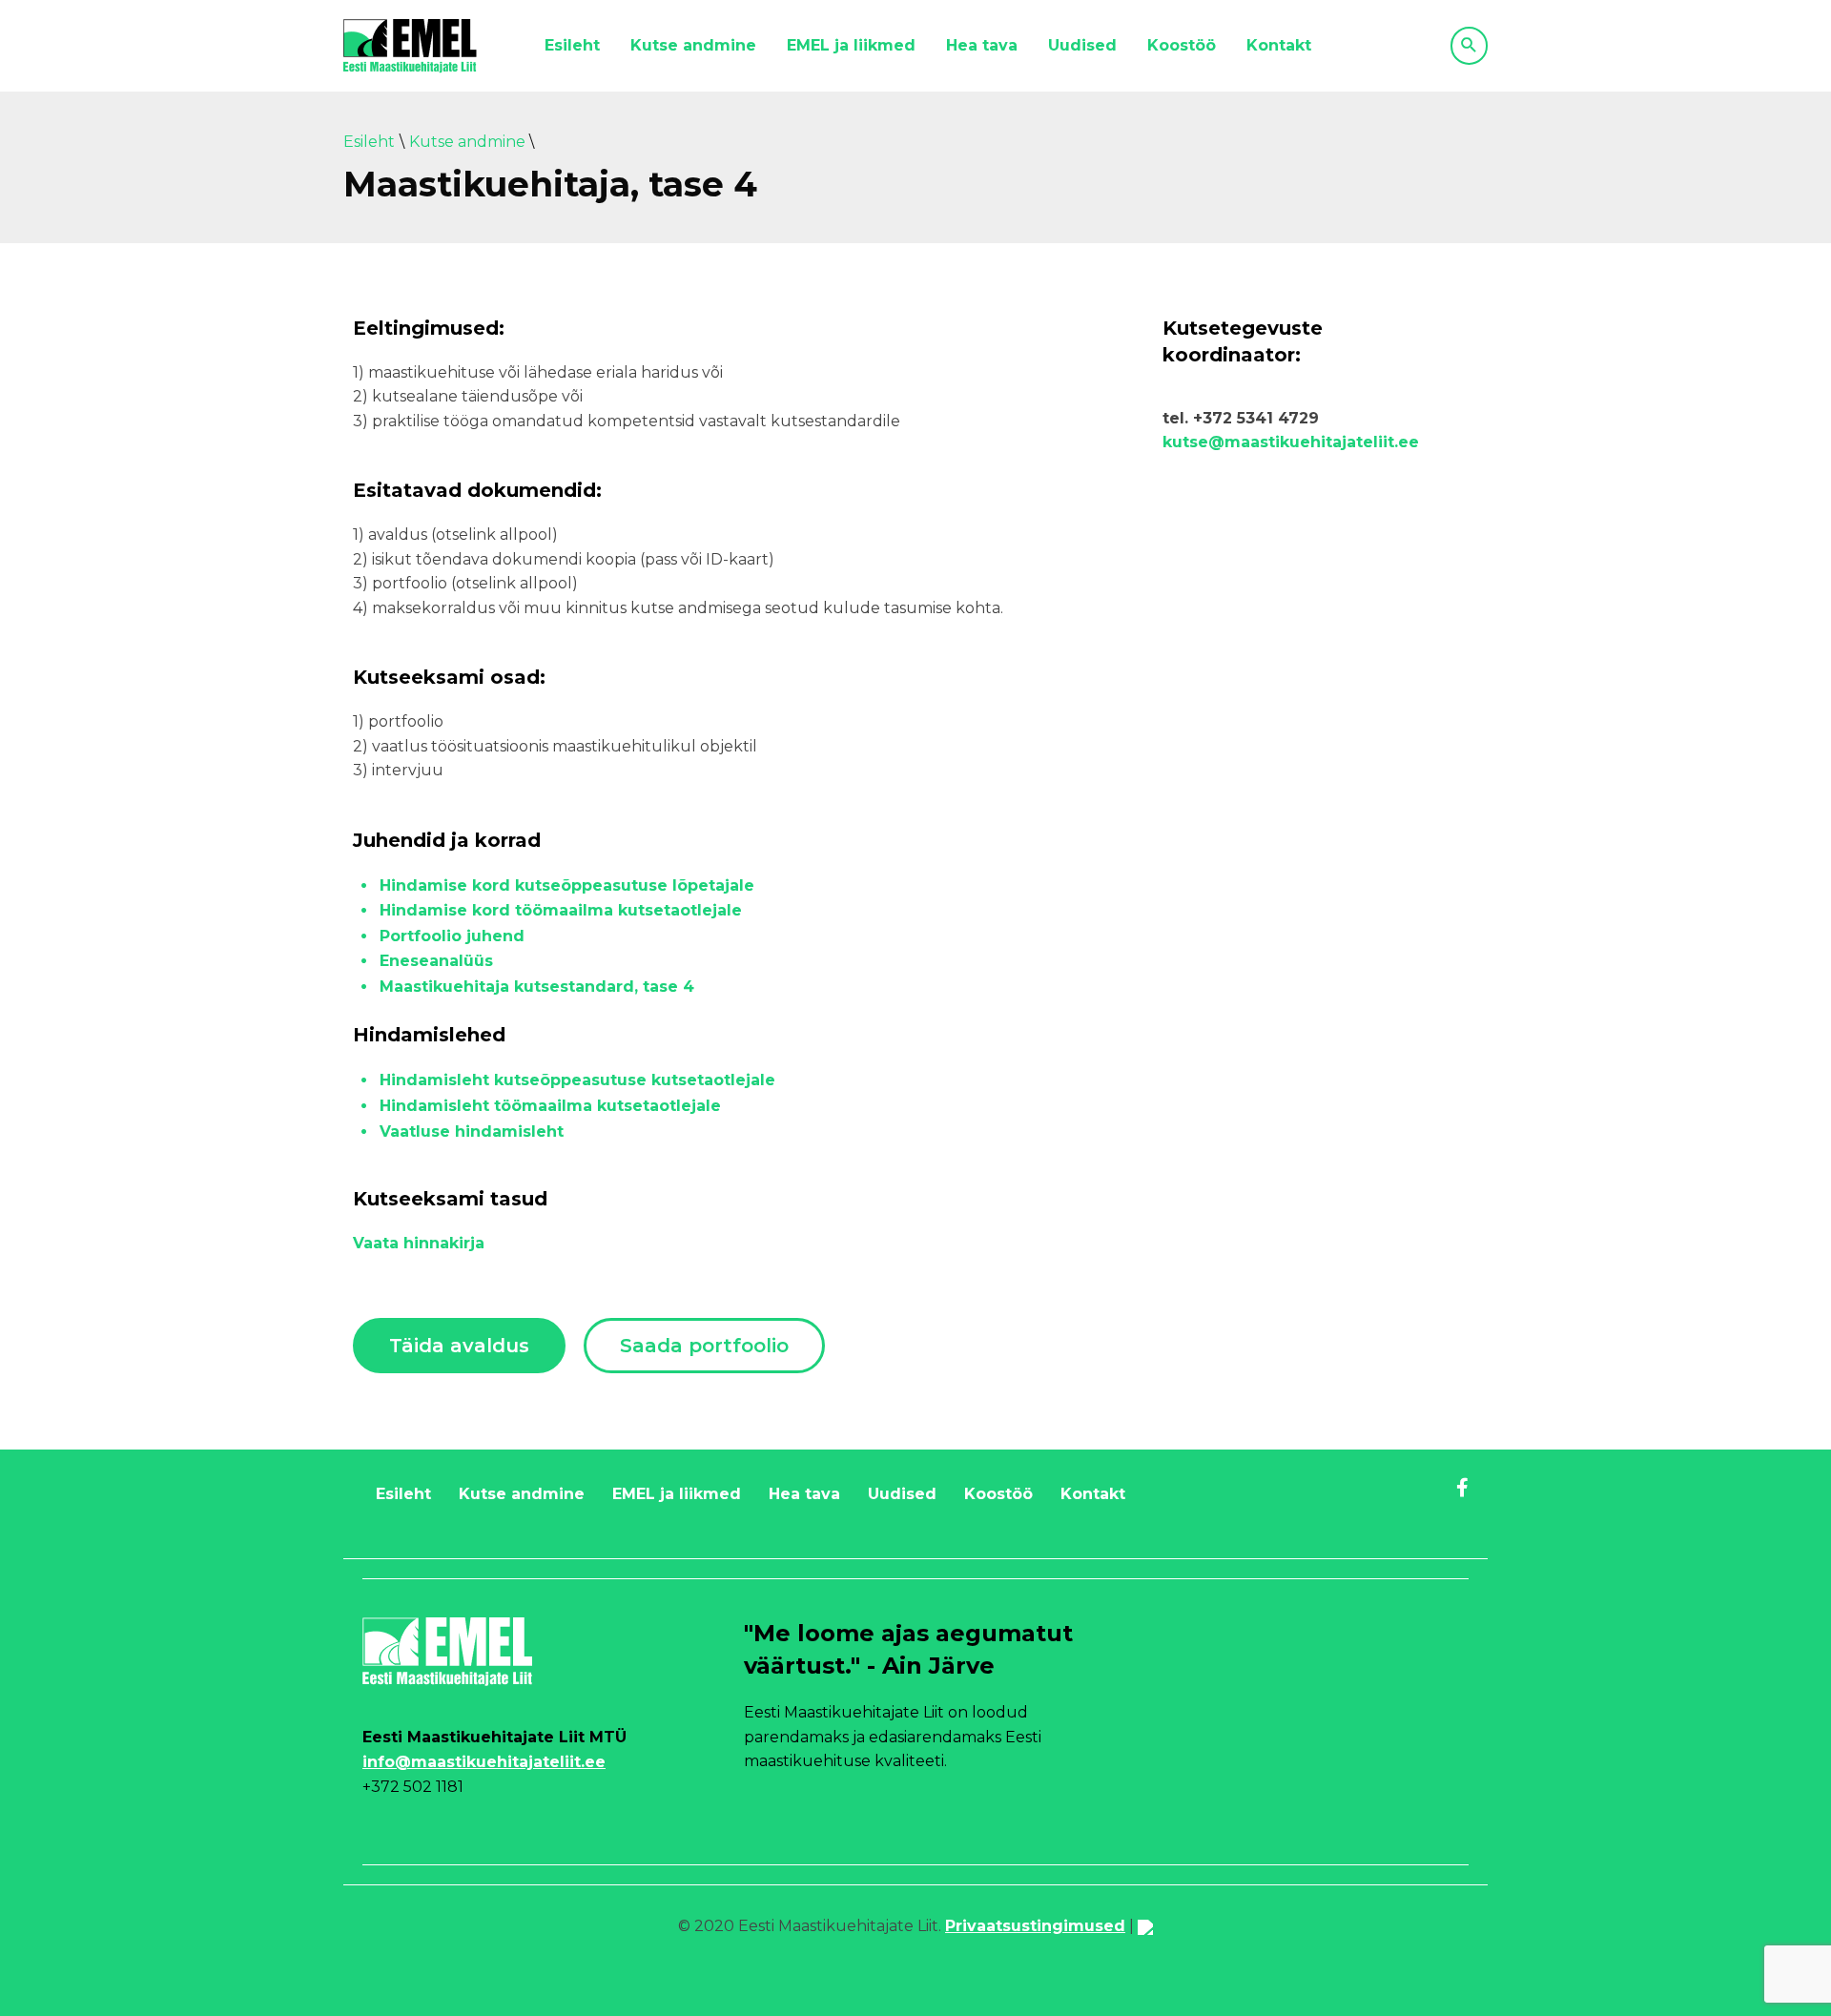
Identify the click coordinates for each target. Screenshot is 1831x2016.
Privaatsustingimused (1035, 1926)
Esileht (572, 45)
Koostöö (1182, 45)
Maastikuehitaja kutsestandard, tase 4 (537, 987)
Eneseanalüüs (436, 961)
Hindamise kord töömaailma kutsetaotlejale (561, 910)
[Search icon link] (1469, 46)
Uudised (1082, 45)
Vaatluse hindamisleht (472, 1131)
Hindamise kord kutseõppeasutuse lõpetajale (567, 885)
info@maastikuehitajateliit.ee (484, 1762)
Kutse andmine (693, 45)
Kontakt (1279, 45)
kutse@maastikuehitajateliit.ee (1291, 442)
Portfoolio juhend (452, 936)
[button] (459, 1346)
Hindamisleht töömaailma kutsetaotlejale (550, 1106)
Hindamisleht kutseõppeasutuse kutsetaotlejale (577, 1080)
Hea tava (982, 45)
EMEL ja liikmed (851, 45)
